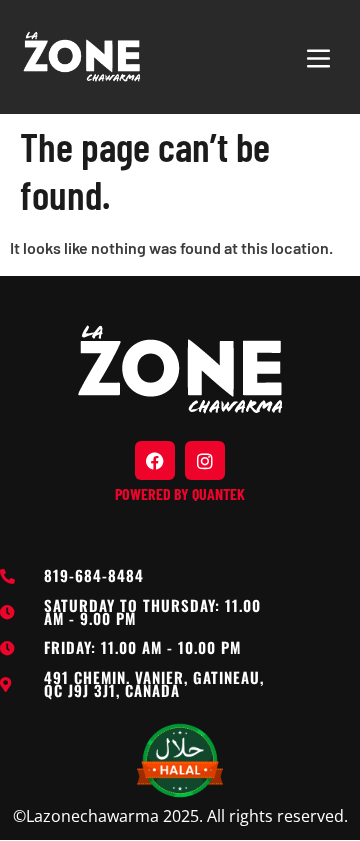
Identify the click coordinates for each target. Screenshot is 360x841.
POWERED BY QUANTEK (180, 493)
